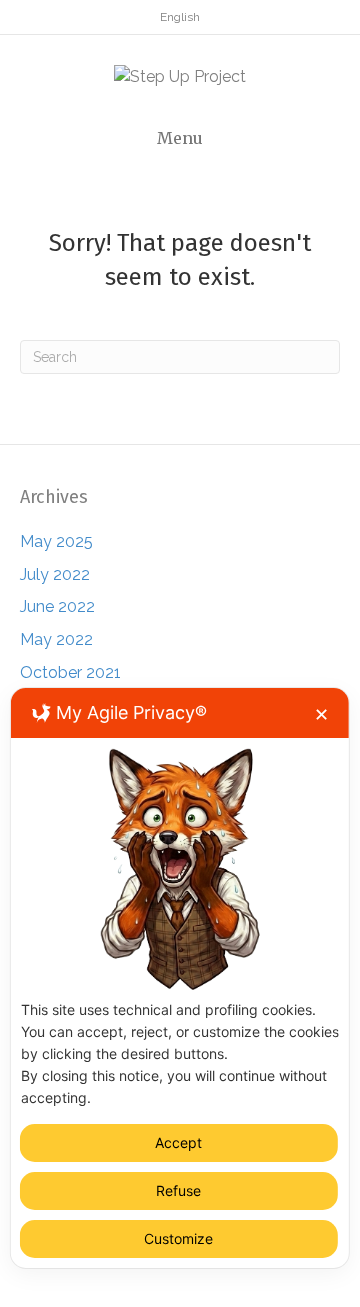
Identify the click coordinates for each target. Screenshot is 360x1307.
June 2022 (57, 606)
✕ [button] (321, 714)
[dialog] (180, 978)
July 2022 (55, 574)
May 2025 (56, 541)
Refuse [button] (178, 1190)
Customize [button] (178, 1238)
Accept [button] (178, 1142)
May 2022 (56, 639)
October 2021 (70, 672)
